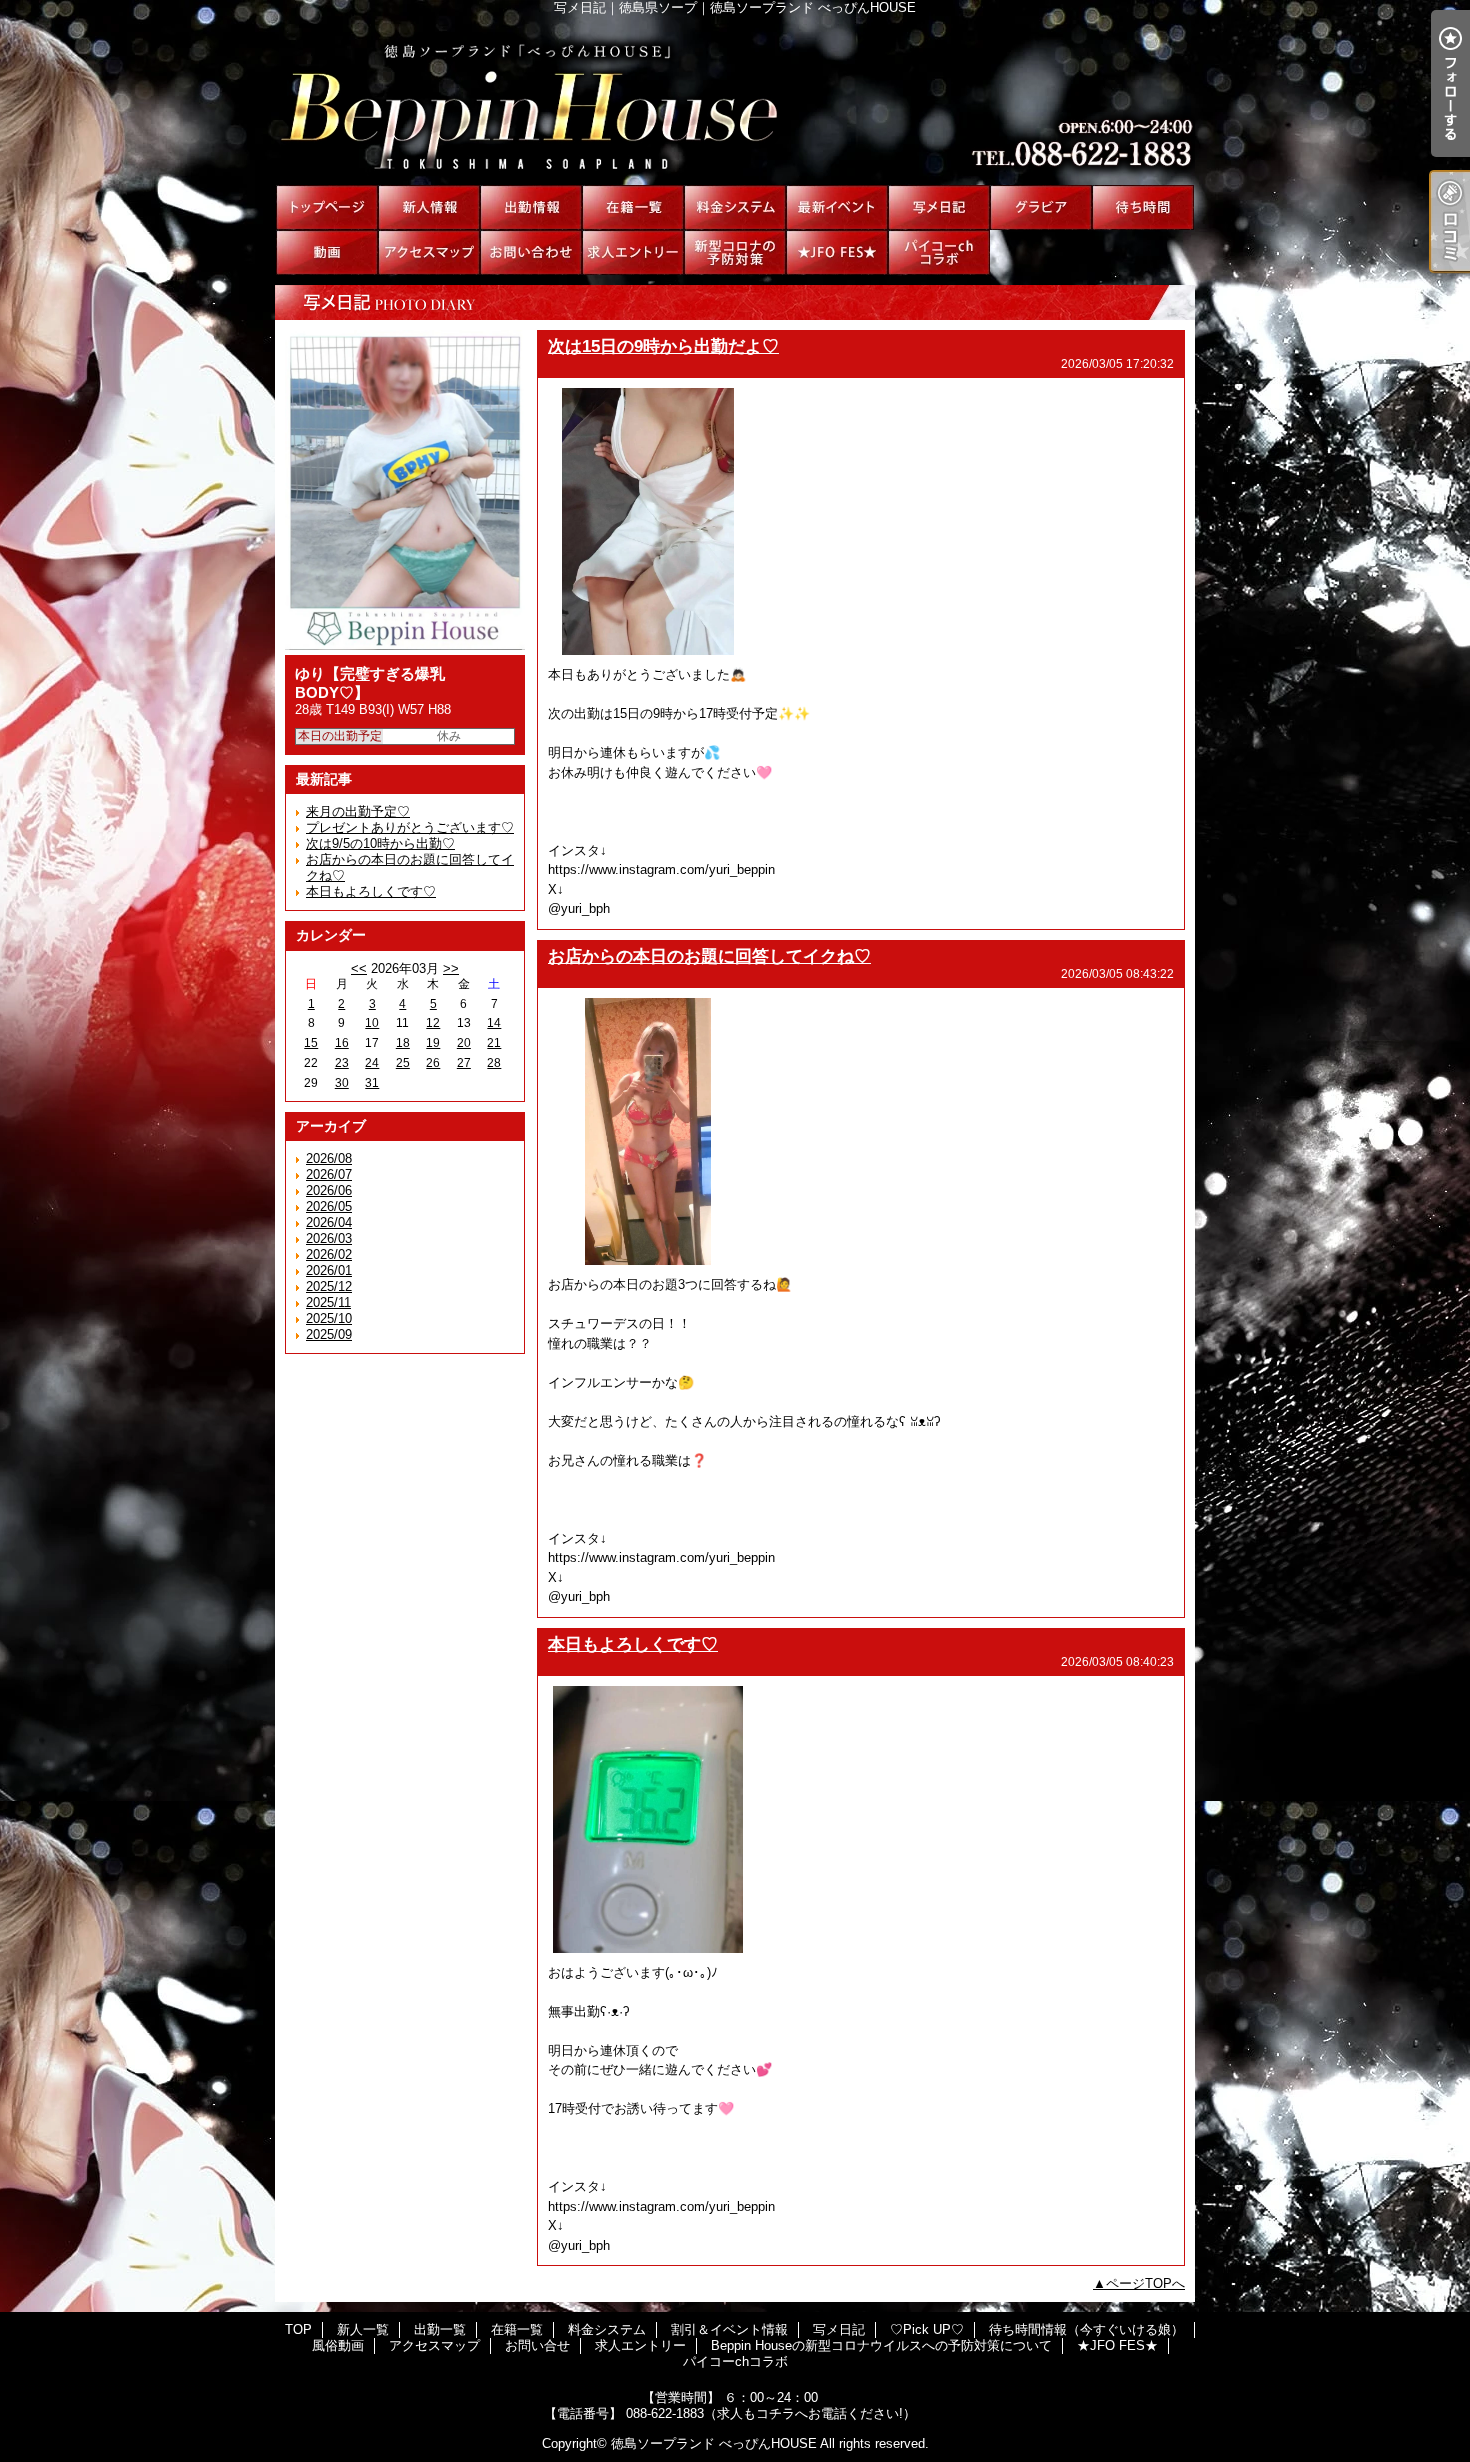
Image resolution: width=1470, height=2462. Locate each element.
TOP (327, 207)
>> (451, 968)
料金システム (735, 207)
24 (372, 1063)
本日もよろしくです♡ (371, 891)
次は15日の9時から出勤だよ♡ (663, 346)
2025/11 (328, 1302)
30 (342, 1083)
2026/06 (329, 1190)
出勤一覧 (531, 207)
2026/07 (329, 1174)
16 (342, 1043)
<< (359, 968)
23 (342, 1063)
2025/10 (329, 1318)
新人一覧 (429, 207)
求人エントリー (633, 252)
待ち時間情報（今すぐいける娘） (1143, 207)
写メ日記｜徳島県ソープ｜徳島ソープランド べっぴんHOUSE (735, 100)
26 (433, 1063)
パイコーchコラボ (939, 252)
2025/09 (329, 1334)
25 (403, 1063)
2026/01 (329, 1270)
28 (494, 1063)
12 (433, 1023)
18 (403, 1043)
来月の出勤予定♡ (358, 811)
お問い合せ (531, 252)
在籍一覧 (633, 207)
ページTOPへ (1145, 2283)
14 (494, 1023)
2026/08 (329, 1158)
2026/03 (329, 1238)
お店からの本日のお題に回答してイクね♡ (709, 956)
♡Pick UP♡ (1041, 207)
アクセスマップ (429, 252)
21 (494, 1043)
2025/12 (329, 1286)
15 (311, 1043)
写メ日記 (939, 207)
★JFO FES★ (837, 252)
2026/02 (329, 1254)
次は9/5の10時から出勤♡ (380, 843)
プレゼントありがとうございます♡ (410, 827)
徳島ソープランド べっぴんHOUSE (714, 2443)
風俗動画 (327, 252)
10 (372, 1023)
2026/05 (329, 1206)
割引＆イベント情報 (837, 207)
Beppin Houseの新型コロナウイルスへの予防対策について (735, 252)
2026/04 (329, 1222)
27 (464, 1063)
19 (433, 1043)
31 (372, 1083)
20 (464, 1043)
